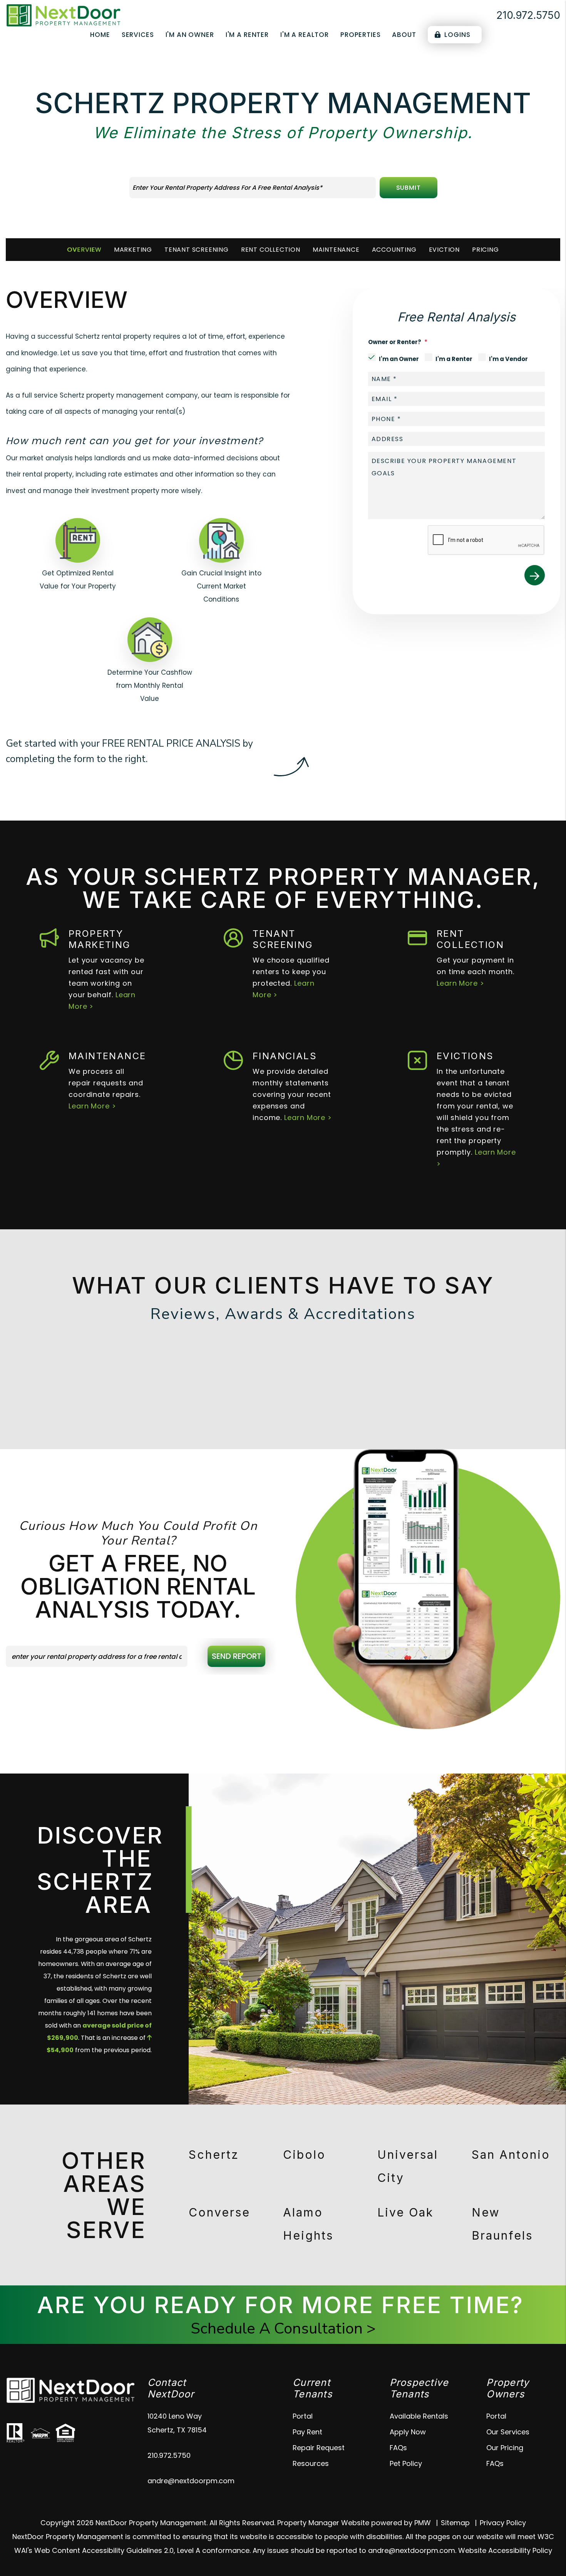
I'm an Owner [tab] (399, 359)
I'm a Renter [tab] (454, 359)
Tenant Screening (197, 250)
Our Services (508, 2432)
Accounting (394, 250)
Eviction (444, 250)
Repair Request (319, 2448)
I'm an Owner (190, 35)
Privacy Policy (503, 2523)
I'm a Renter (247, 35)
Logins (457, 35)
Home (100, 35)
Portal (303, 2416)
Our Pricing (505, 2448)
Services (138, 35)
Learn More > (461, 983)
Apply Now (408, 2432)
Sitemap (455, 2523)
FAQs (398, 2448)
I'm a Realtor (305, 35)
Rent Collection (271, 250)
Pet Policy (406, 2463)
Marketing (133, 250)
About (404, 35)
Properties (361, 35)
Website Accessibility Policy (505, 2550)
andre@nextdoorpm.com (191, 2481)
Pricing (486, 250)
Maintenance (336, 250)
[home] (64, 15)
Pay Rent (307, 2432)
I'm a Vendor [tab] (508, 359)
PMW (423, 2523)
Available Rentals (419, 2416)
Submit (408, 188)
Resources (311, 2463)
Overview (84, 250)
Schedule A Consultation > (283, 2329)
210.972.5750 (528, 15)
